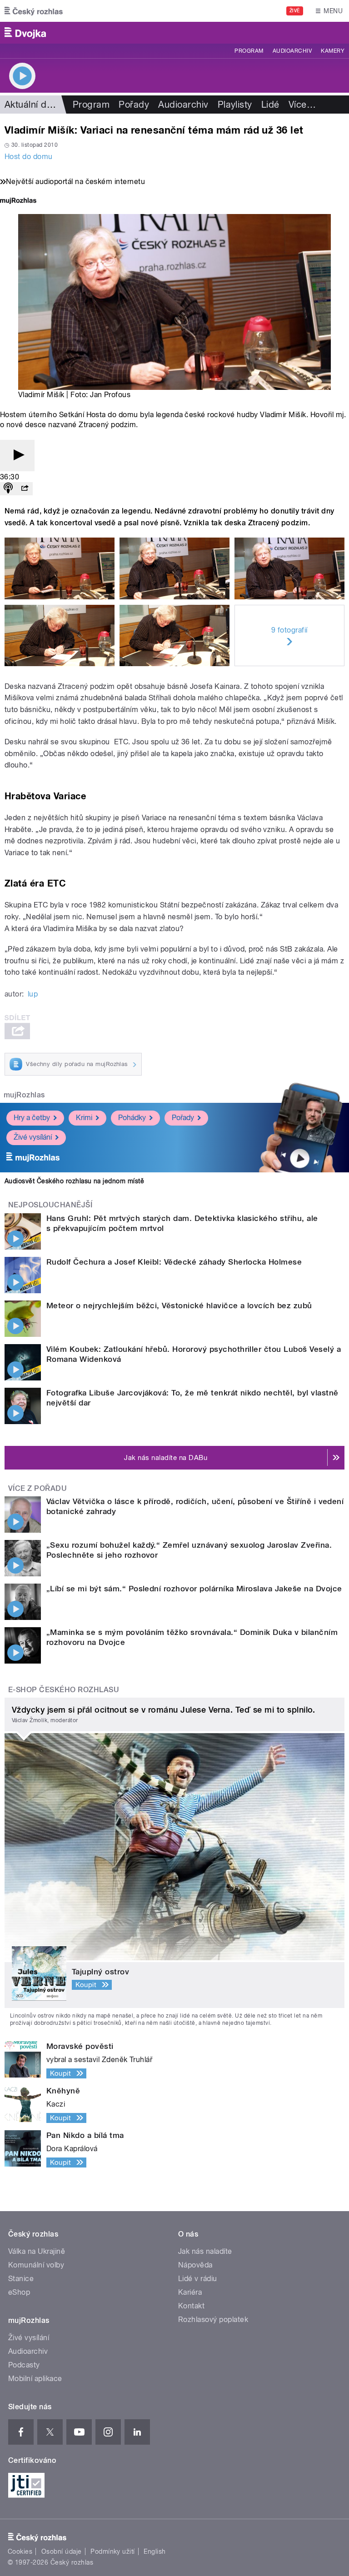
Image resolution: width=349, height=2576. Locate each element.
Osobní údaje (62, 2551)
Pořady (134, 105)
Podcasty (24, 2365)
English (155, 2551)
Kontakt (191, 2306)
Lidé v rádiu (198, 2279)
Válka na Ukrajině (37, 2251)
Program (249, 51)
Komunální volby (36, 2265)
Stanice (21, 2279)
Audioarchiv (292, 51)
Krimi (84, 1118)
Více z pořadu (37, 1488)
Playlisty (235, 105)
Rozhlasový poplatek (213, 2319)
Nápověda (195, 2265)
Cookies (20, 2551)
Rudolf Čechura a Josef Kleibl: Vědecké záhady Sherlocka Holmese (174, 1262)
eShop (19, 2292)
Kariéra (190, 2292)
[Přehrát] (17, 456)
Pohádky (132, 1118)
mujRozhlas (24, 1095)
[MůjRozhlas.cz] (18, 202)
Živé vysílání (33, 1137)
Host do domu (29, 157)
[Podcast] (8, 489)
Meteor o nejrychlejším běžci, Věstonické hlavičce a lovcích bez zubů (179, 1305)
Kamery (333, 51)
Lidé (270, 105)
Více (302, 105)
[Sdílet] (25, 489)
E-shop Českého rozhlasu (64, 1690)
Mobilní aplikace (35, 2379)
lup (33, 994)
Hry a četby (32, 1118)
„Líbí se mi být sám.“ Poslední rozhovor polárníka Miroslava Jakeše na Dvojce (194, 1589)
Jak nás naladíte (205, 2251)
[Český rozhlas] (34, 11)
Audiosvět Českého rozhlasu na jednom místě (74, 1181)
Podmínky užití (113, 2551)
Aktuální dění (32, 105)
